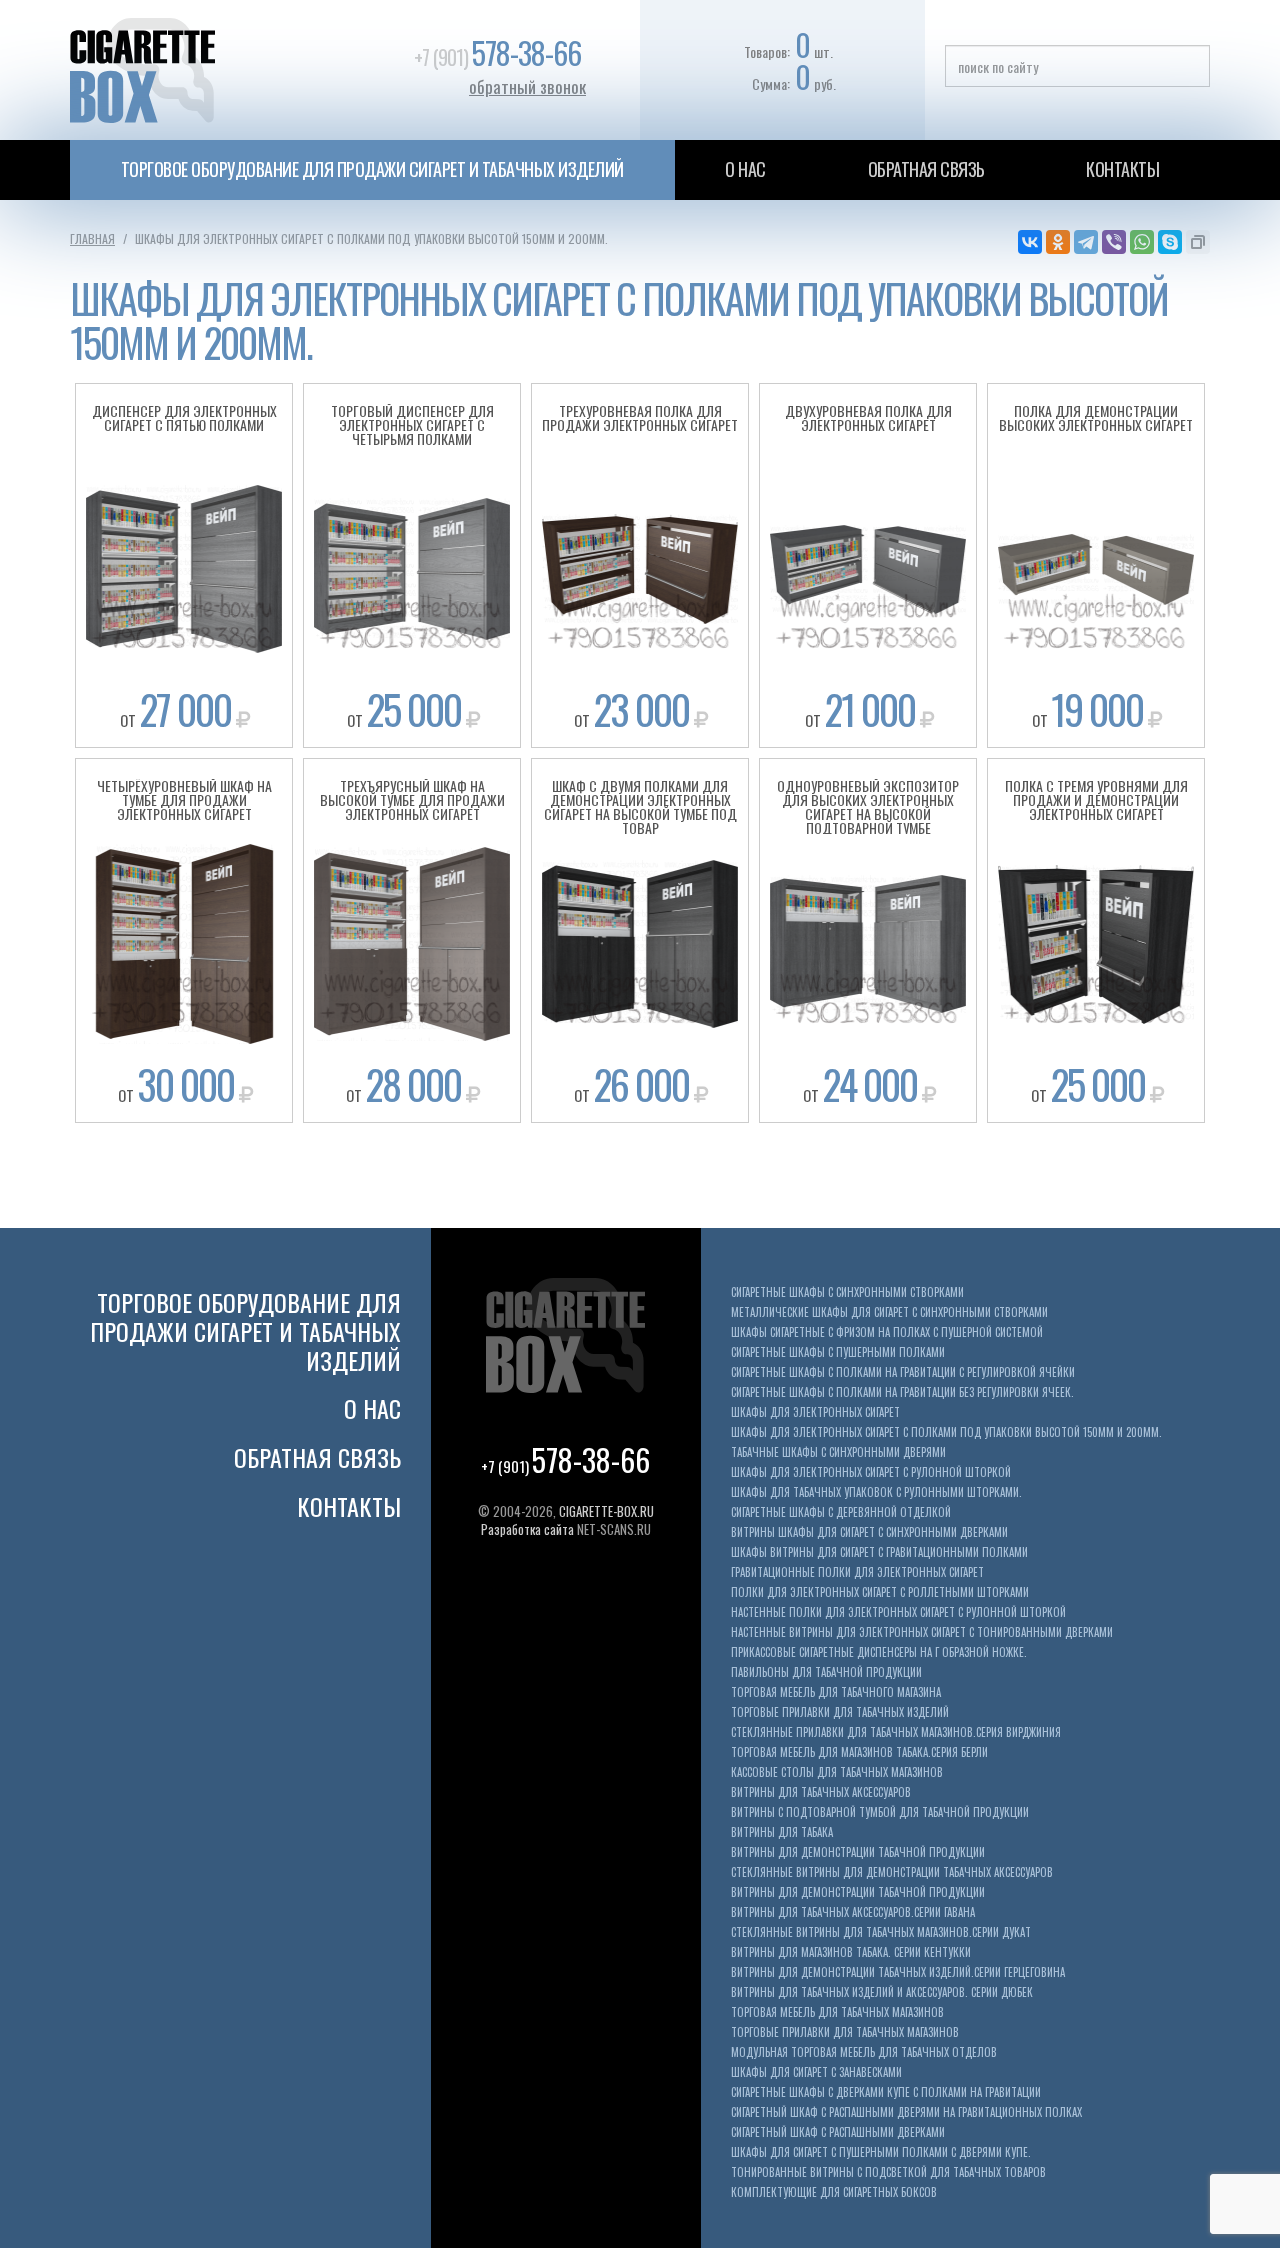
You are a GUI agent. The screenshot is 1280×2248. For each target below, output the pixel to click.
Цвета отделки (184, 520)
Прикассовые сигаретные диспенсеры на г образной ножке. (879, 1652)
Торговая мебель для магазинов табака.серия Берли (859, 1752)
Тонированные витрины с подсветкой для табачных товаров (888, 2172)
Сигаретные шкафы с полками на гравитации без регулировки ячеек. (902, 1392)
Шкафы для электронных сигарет (815, 1412)
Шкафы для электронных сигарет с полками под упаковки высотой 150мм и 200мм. (946, 1432)
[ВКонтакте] (1030, 242)
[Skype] (1170, 242)
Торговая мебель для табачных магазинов (837, 2012)
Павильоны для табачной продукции (826, 1672)
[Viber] (1114, 242)
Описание (184, 486)
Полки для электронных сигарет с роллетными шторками (880, 1592)
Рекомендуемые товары (184, 554)
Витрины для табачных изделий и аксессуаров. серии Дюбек (882, 1992)
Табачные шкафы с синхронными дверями (838, 1452)
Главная (92, 238)
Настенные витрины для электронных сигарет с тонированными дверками (922, 1632)
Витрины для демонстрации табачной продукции (858, 1852)
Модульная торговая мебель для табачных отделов (864, 2052)
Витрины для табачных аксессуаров (821, 1792)
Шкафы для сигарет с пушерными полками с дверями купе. (881, 2152)
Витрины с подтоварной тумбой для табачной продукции (880, 1812)
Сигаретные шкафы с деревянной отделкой (841, 1512)
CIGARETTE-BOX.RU (606, 1511)
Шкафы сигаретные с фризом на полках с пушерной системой (887, 1332)
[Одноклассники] (1058, 242)
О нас (745, 169)
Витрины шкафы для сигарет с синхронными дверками (869, 1532)
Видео (184, 588)
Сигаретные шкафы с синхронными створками (847, 1292)
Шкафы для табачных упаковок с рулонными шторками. (876, 1492)
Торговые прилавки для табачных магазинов (845, 2032)
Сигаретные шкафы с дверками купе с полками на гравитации (886, 2092)
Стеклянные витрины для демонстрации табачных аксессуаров (892, 1872)
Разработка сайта (527, 1529)
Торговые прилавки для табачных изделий (840, 1712)
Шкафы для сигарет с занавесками (816, 2072)
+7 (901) (497, 57)
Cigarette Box (212, 70)
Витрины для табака (782, 1832)
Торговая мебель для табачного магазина (836, 1692)
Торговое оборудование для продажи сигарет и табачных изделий (372, 169)
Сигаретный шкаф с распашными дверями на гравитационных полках (906, 2112)
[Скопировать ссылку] (1198, 242)
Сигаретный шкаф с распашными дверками (838, 2132)
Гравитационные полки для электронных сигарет (857, 1572)
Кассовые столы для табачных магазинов (837, 1772)
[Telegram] (1086, 242)
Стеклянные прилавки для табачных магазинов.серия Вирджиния (896, 1732)
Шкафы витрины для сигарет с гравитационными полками (879, 1552)
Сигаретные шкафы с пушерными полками (838, 1352)
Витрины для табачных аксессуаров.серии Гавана (853, 1912)
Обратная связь (926, 169)
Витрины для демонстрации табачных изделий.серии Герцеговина (898, 1972)
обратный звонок (527, 87)
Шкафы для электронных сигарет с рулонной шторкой (871, 1472)
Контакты (1122, 169)
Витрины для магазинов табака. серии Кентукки (851, 1952)
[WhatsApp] (1142, 242)
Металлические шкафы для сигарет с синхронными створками (889, 1312)
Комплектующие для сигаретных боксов (834, 2192)
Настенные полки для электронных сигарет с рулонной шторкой (898, 1612)
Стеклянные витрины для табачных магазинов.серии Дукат (881, 1932)
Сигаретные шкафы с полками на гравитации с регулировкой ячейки (903, 1372)
